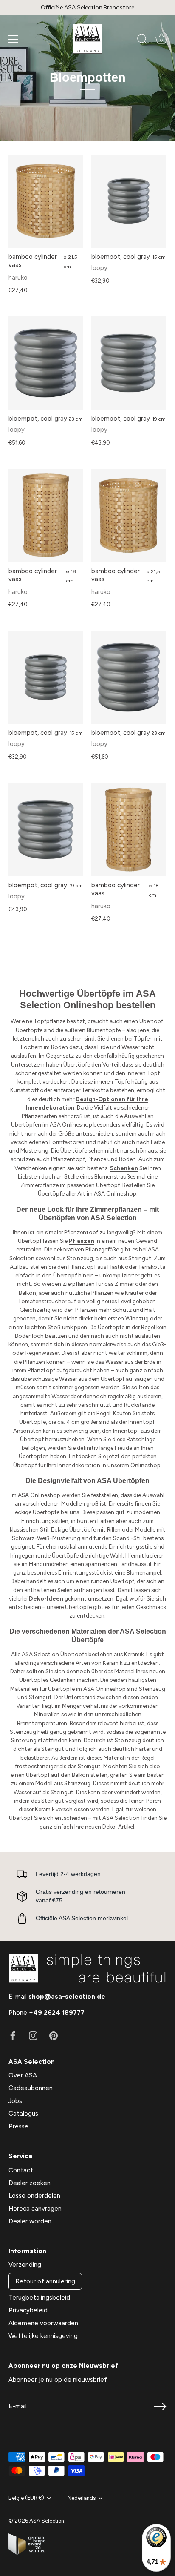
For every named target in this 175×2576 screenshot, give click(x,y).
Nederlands (82, 2498)
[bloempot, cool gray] (128, 201)
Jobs (15, 2101)
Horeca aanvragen (35, 2209)
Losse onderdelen (34, 2196)
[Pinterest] (54, 2035)
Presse (18, 2126)
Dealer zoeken (30, 2183)
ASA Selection (47, 2521)
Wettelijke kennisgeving (43, 2336)
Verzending (25, 2265)
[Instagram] (33, 2035)
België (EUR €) (26, 2498)
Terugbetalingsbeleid (39, 2298)
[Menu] (14, 39)
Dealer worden (30, 2221)
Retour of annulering (45, 2281)
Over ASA (23, 2075)
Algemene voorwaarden (43, 2323)
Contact (21, 2170)
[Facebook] (13, 2035)
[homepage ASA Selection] (87, 39)
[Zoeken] (142, 40)
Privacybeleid (28, 2310)
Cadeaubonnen (31, 2088)
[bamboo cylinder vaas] (46, 201)
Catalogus (23, 2114)
